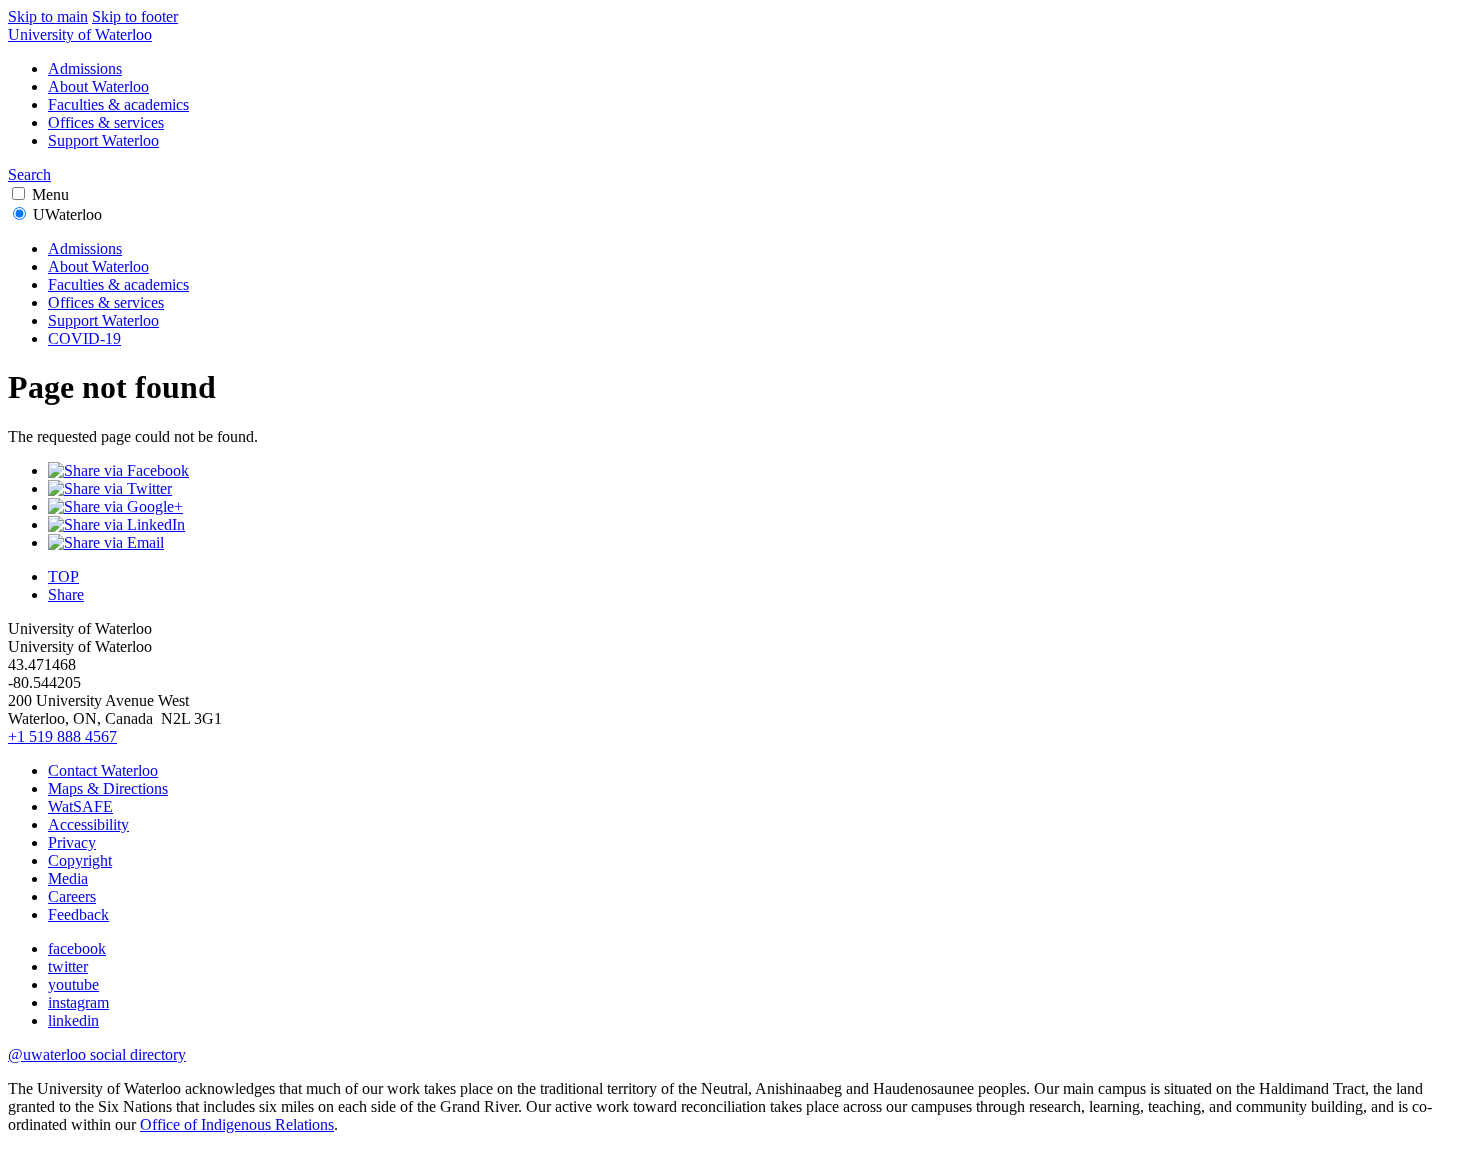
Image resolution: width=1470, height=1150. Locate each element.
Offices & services (106, 122)
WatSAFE (80, 806)
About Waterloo (98, 86)
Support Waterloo (103, 140)
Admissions (85, 68)
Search (29, 174)
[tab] (735, 276)
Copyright (80, 860)
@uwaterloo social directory (97, 1054)
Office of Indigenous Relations (237, 1124)
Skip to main (48, 16)
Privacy (72, 842)
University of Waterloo (80, 34)
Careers (72, 896)
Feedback (78, 914)
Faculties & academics (118, 104)
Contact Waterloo (103, 770)
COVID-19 (84, 338)
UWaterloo (67, 214)
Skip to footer (135, 16)
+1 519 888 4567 (62, 736)
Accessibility (88, 824)
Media (68, 878)
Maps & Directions (108, 788)
